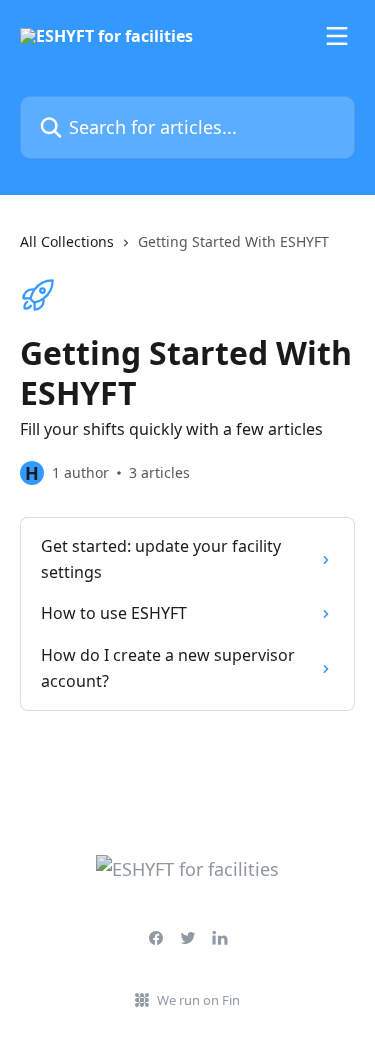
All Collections (67, 241)
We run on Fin (198, 1000)
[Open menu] (337, 36)
